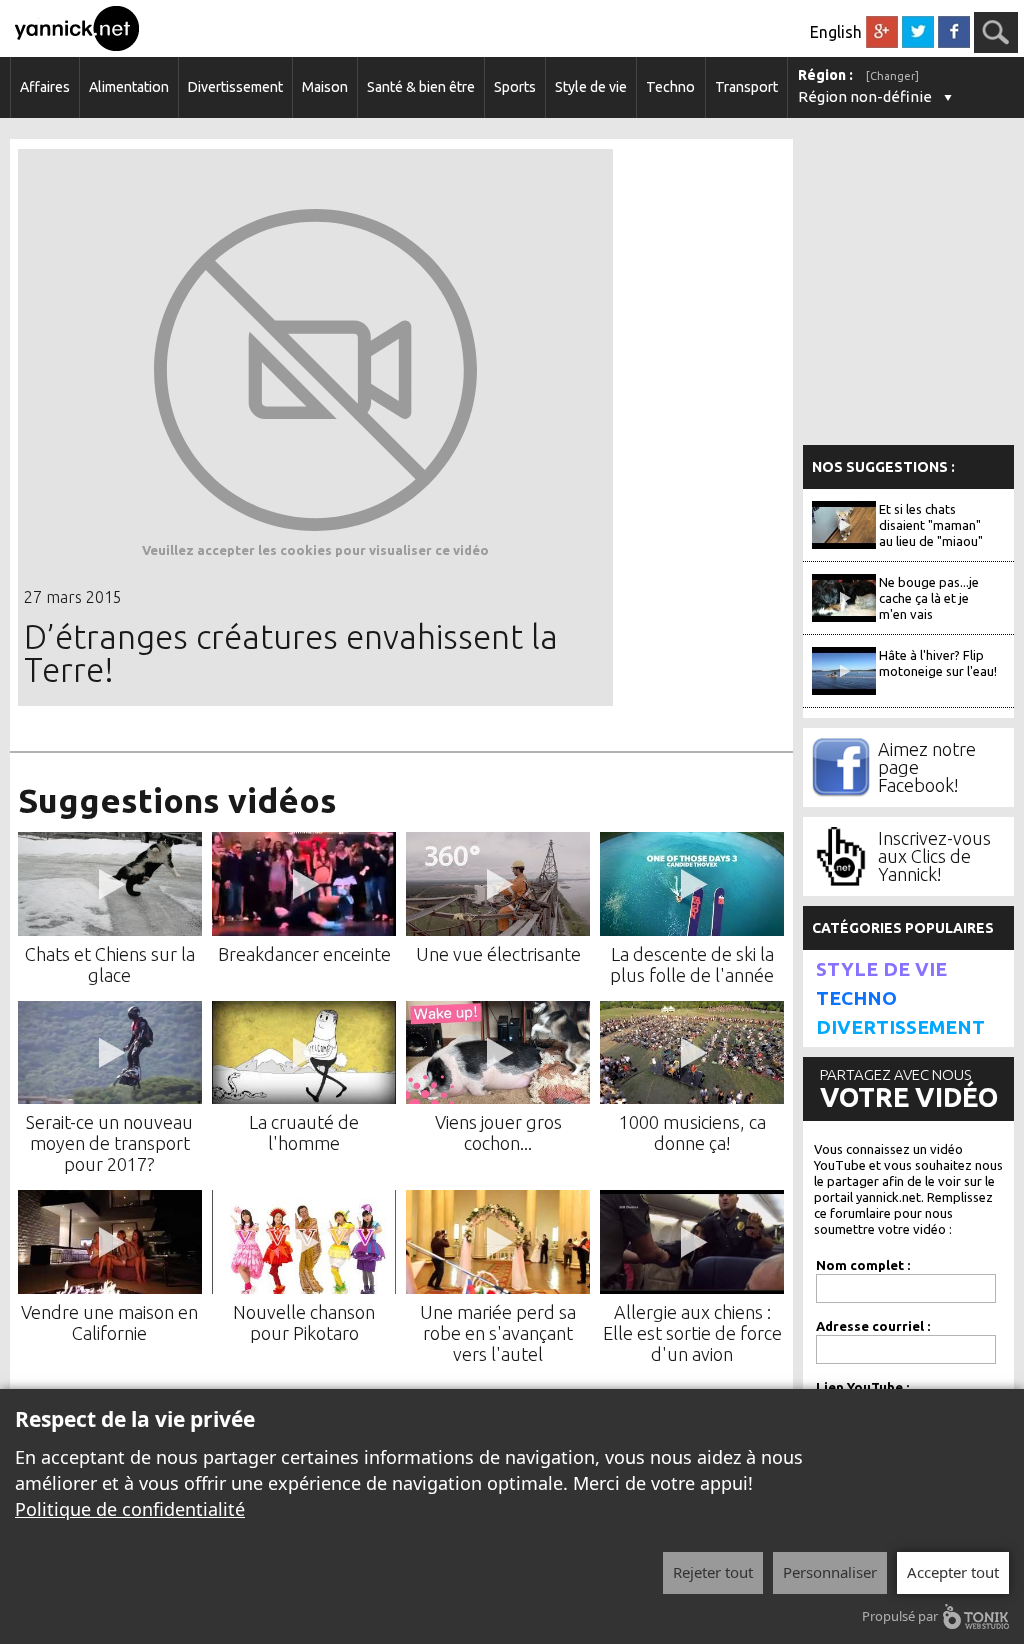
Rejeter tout (713, 1572)
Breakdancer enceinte (304, 954)
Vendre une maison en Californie (109, 1322)
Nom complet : (863, 1265)
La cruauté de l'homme (304, 1132)
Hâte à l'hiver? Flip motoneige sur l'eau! (938, 663)
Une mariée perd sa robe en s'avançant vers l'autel (498, 1333)
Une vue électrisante (498, 954)
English (836, 32)
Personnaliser (830, 1572)
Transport (746, 87)
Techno (670, 87)
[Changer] (892, 76)
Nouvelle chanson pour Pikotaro (304, 1322)
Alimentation (129, 87)
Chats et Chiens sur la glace (110, 964)
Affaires (45, 87)
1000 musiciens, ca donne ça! (692, 1132)
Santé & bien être (421, 87)
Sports (515, 87)
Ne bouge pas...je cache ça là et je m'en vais (929, 598)
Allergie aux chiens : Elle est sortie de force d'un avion (692, 1333)
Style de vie (591, 87)
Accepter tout (953, 1572)
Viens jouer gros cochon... (498, 1132)
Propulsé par (900, 1616)
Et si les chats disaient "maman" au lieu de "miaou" (931, 525)
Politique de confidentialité (130, 1509)
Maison (325, 87)
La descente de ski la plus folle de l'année (692, 964)
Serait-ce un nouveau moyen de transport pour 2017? (109, 1143)
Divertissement (235, 87)
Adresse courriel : (873, 1326)
